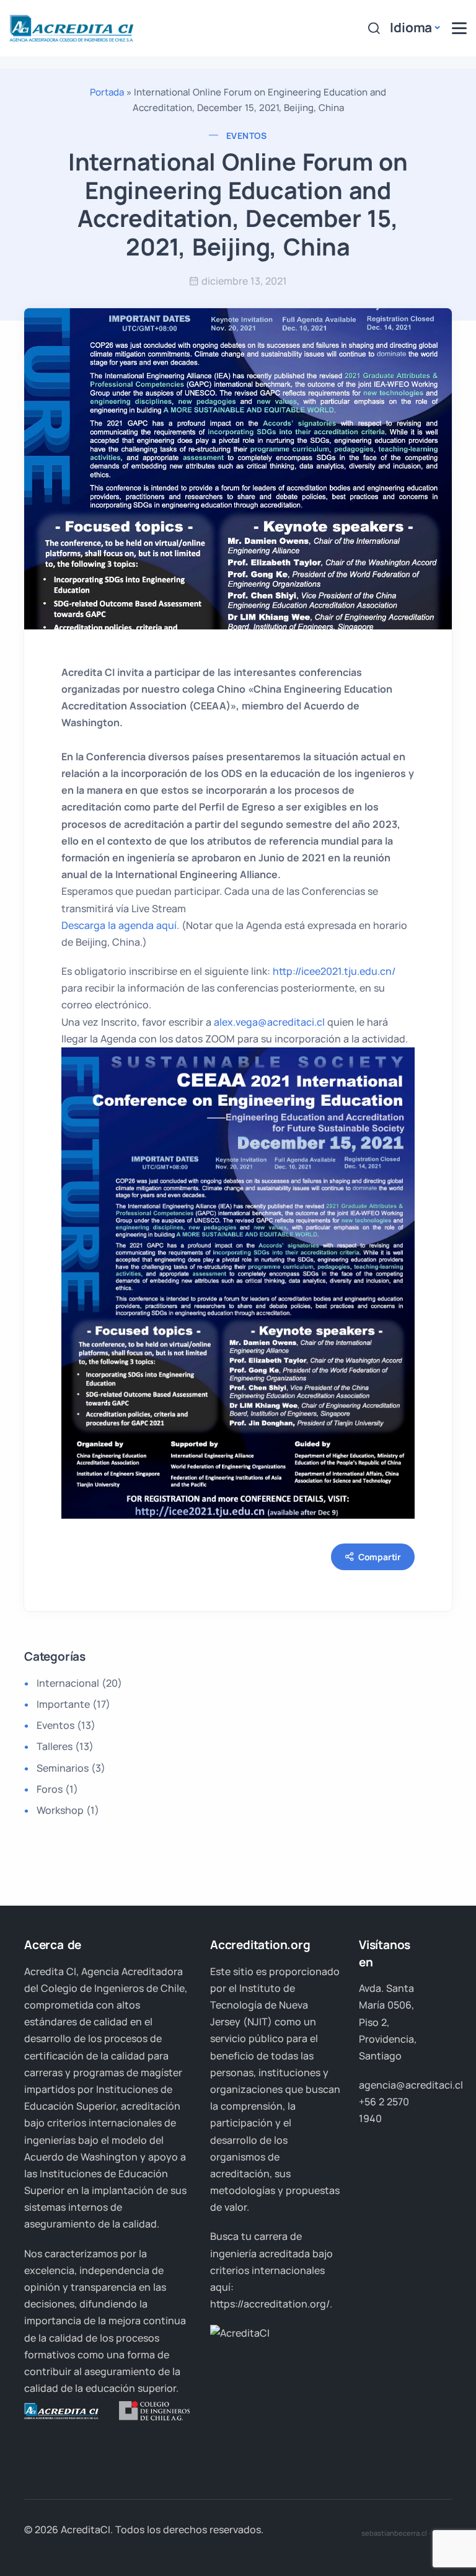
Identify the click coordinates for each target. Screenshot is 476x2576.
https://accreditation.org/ (270, 2304)
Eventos (247, 135)
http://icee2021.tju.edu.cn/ (334, 971)
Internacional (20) (79, 1683)
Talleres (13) (65, 1746)
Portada (107, 92)
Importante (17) (73, 1704)
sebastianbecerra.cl (394, 2533)
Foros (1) (57, 1789)
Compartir (380, 1557)
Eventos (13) (66, 1725)
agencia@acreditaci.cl (411, 2085)
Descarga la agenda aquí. (120, 925)
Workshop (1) (68, 1810)
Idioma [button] (411, 27)
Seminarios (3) (71, 1768)
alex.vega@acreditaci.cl (269, 1022)
